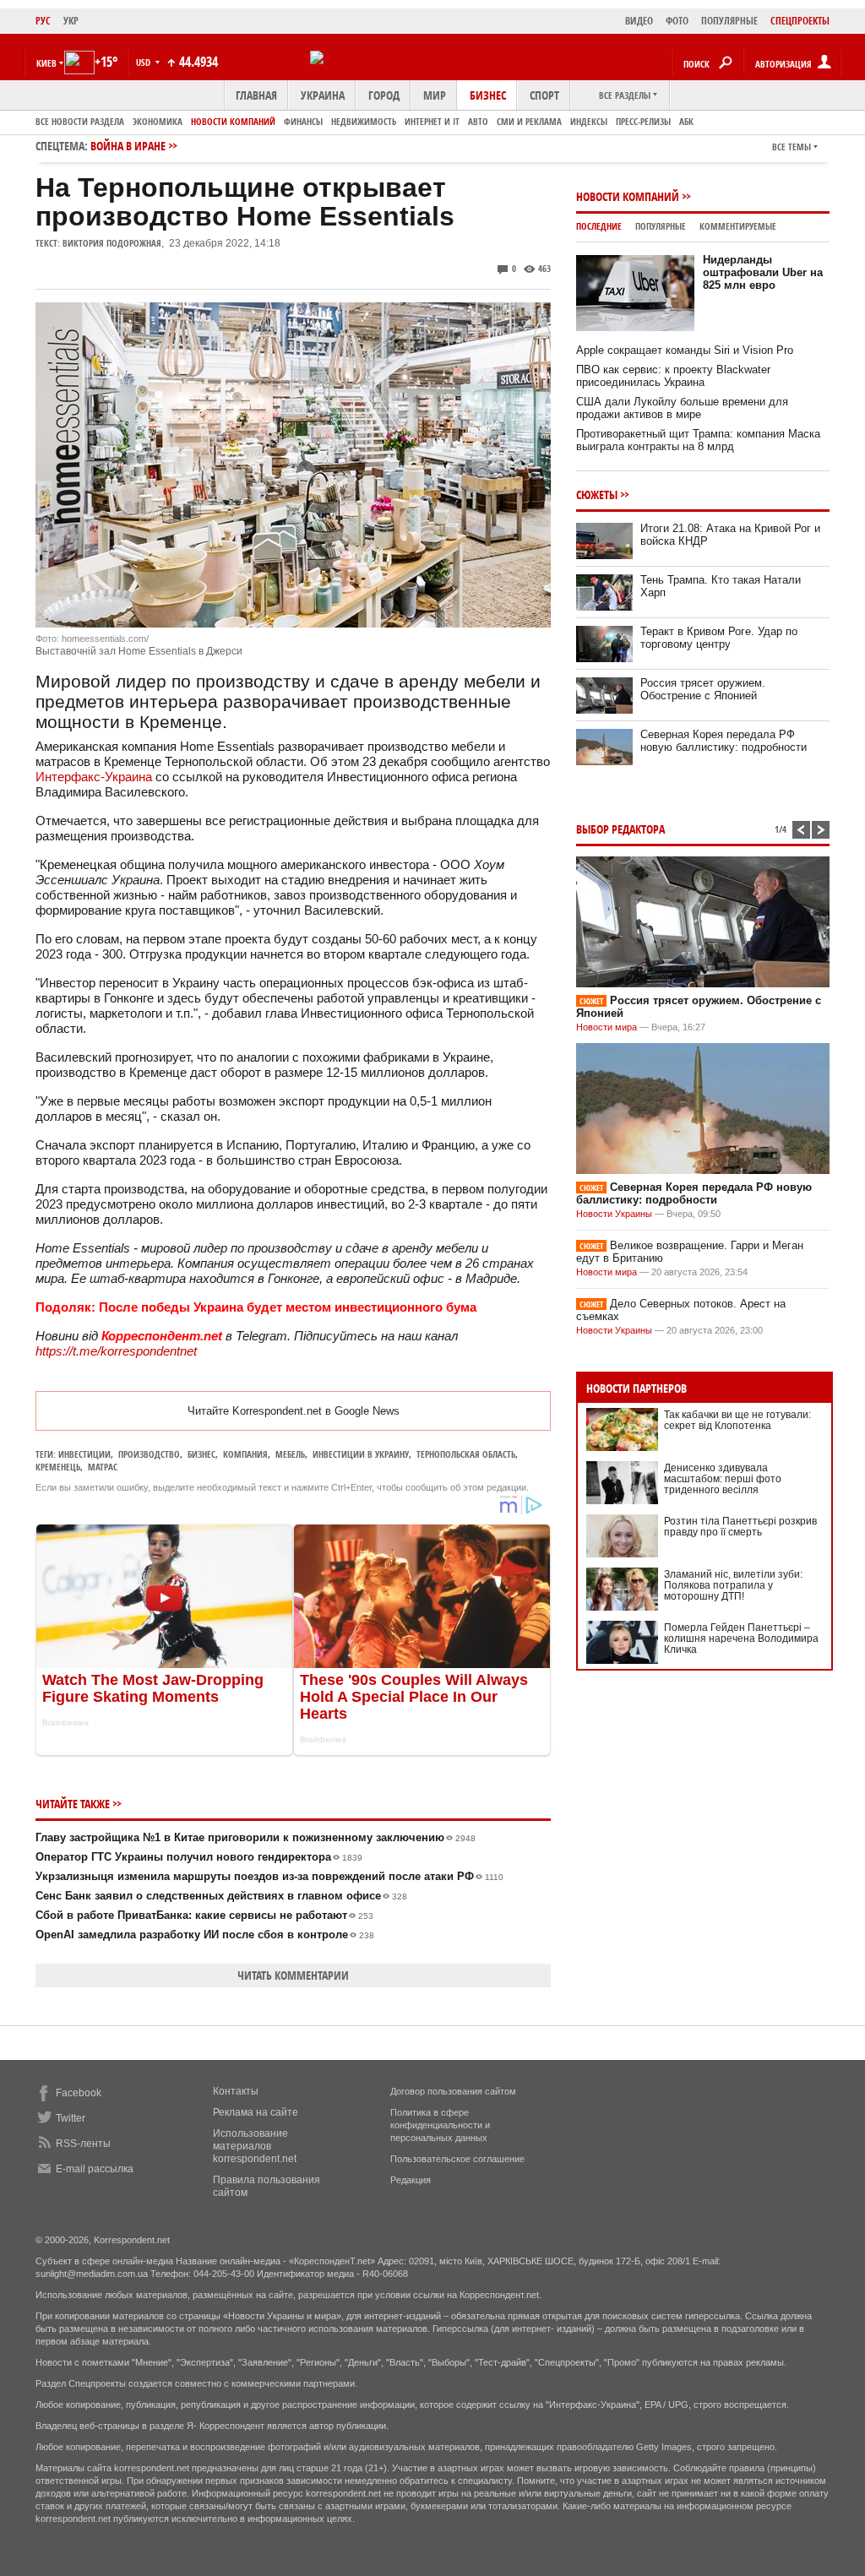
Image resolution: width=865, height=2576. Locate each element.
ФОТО (677, 21)
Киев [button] (46, 63)
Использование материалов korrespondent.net (255, 2146)
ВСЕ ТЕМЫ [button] (792, 147)
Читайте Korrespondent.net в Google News (294, 1411)
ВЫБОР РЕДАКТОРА (620, 829)
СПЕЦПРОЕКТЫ (800, 21)
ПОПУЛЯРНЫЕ (729, 21)
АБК (686, 121)
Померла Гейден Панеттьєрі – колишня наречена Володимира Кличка (741, 1639)
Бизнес (488, 95)
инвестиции (84, 1454)
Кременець (58, 1467)
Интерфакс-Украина (94, 777)
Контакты (236, 2091)
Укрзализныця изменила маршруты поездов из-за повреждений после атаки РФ (269, 1876)
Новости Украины (614, 1214)
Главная (256, 95)
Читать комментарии (293, 1975)
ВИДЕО (639, 21)
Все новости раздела (80, 121)
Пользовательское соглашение (457, 2159)
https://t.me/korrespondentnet (116, 1351)
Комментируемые (738, 226)
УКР (71, 21)
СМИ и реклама (529, 121)
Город (384, 95)
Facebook (79, 2093)
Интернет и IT (432, 121)
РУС (43, 21)
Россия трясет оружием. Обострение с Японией (703, 689)
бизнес (201, 1454)
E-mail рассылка (95, 2169)
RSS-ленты (83, 2144)
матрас (103, 1467)
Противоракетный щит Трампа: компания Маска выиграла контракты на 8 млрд (698, 440)
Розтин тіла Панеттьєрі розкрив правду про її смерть (740, 1527)
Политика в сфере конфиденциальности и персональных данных (440, 2125)
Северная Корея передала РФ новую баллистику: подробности (724, 741)
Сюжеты (597, 495)
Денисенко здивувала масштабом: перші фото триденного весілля (723, 1479)
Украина (323, 95)
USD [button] (144, 62)
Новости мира (607, 1027)
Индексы (589, 121)
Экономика (158, 121)
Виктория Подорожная (112, 243)
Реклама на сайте (256, 2112)
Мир (435, 95)
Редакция (411, 2180)
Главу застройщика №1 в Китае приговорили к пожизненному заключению (256, 1837)
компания (245, 1454)
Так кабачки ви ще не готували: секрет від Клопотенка (737, 1420)
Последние (599, 226)
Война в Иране (128, 146)
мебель (290, 1454)
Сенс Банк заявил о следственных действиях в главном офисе (221, 1896)
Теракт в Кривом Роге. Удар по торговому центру (719, 638)
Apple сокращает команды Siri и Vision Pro (685, 350)
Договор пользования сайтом (453, 2091)
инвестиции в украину (361, 1454)
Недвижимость (364, 121)
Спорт (544, 95)
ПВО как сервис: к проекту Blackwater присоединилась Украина (673, 376)
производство (149, 1454)
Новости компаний (233, 121)
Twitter (71, 2118)
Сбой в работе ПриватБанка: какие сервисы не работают (204, 1915)
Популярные (661, 226)
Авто (478, 121)
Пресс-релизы (643, 121)
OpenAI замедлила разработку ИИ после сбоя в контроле (205, 1935)
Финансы (303, 121)
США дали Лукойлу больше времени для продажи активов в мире (682, 408)
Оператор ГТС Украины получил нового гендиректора (199, 1857)
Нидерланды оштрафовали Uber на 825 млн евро (763, 272)
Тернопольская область (466, 1454)
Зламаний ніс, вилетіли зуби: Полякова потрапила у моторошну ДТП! (733, 1585)
